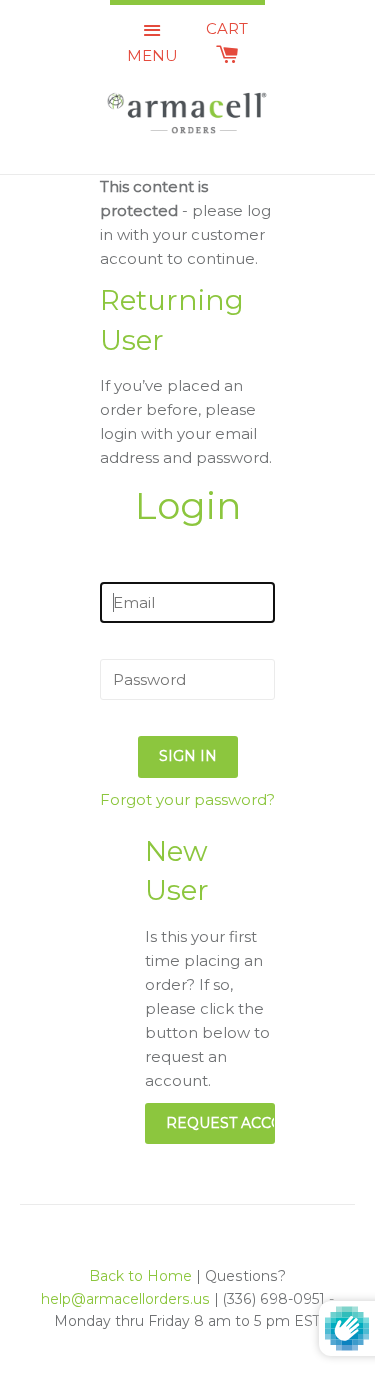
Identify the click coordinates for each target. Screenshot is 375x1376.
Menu (152, 55)
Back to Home (140, 1276)
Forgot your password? (187, 799)
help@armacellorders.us (125, 1299)
